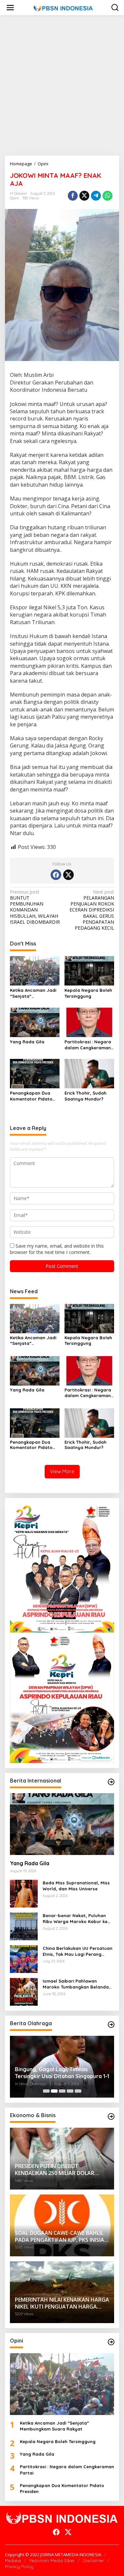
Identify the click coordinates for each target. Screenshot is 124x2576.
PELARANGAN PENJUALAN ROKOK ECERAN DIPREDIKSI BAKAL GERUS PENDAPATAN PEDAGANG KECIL (92, 910)
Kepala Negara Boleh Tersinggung (88, 993)
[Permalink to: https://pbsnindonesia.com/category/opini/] (111, 2342)
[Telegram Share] (96, 196)
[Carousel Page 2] (54, 2091)
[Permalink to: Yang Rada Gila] (35, 1022)
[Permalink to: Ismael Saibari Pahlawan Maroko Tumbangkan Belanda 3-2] (24, 1991)
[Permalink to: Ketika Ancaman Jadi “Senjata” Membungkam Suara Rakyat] (35, 970)
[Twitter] (68, 875)
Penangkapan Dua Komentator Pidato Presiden (31, 1096)
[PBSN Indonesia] (63, 7)
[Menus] (10, 8)
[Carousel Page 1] (46, 2091)
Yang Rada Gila (27, 1042)
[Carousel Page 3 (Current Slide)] (62, 2091)
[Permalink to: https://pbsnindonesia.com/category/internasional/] (111, 1782)
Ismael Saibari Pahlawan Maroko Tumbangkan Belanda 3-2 (76, 1984)
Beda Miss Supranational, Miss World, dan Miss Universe (76, 1886)
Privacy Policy (19, 2566)
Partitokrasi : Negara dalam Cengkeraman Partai (88, 1045)
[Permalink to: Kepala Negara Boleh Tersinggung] (89, 970)
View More (62, 1471)
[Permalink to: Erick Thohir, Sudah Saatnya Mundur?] (89, 1073)
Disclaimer (93, 2560)
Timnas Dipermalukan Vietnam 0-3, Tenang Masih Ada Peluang (60, 2073)
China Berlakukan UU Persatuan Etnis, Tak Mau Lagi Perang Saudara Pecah (78, 1951)
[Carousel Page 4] (70, 2091)
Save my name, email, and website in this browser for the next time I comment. (57, 1249)
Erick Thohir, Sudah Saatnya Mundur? (85, 1096)
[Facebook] (56, 875)
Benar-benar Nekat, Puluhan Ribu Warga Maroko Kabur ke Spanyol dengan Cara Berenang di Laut (78, 1919)
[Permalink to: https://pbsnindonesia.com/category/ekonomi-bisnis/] (111, 2116)
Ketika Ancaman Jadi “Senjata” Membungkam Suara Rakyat (33, 993)
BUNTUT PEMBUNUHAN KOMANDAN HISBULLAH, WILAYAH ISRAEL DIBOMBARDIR (35, 907)
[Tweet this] (84, 196)
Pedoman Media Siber (52, 2560)
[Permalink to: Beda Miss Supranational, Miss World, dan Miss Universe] (24, 1893)
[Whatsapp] (107, 196)
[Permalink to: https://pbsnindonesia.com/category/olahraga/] (111, 2025)
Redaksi (13, 2560)
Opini (15, 198)
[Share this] (73, 196)
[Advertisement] (62, 85)
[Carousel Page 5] (78, 2091)
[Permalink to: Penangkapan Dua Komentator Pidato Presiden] (35, 1073)
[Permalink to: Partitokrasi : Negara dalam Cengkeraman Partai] (89, 1022)
